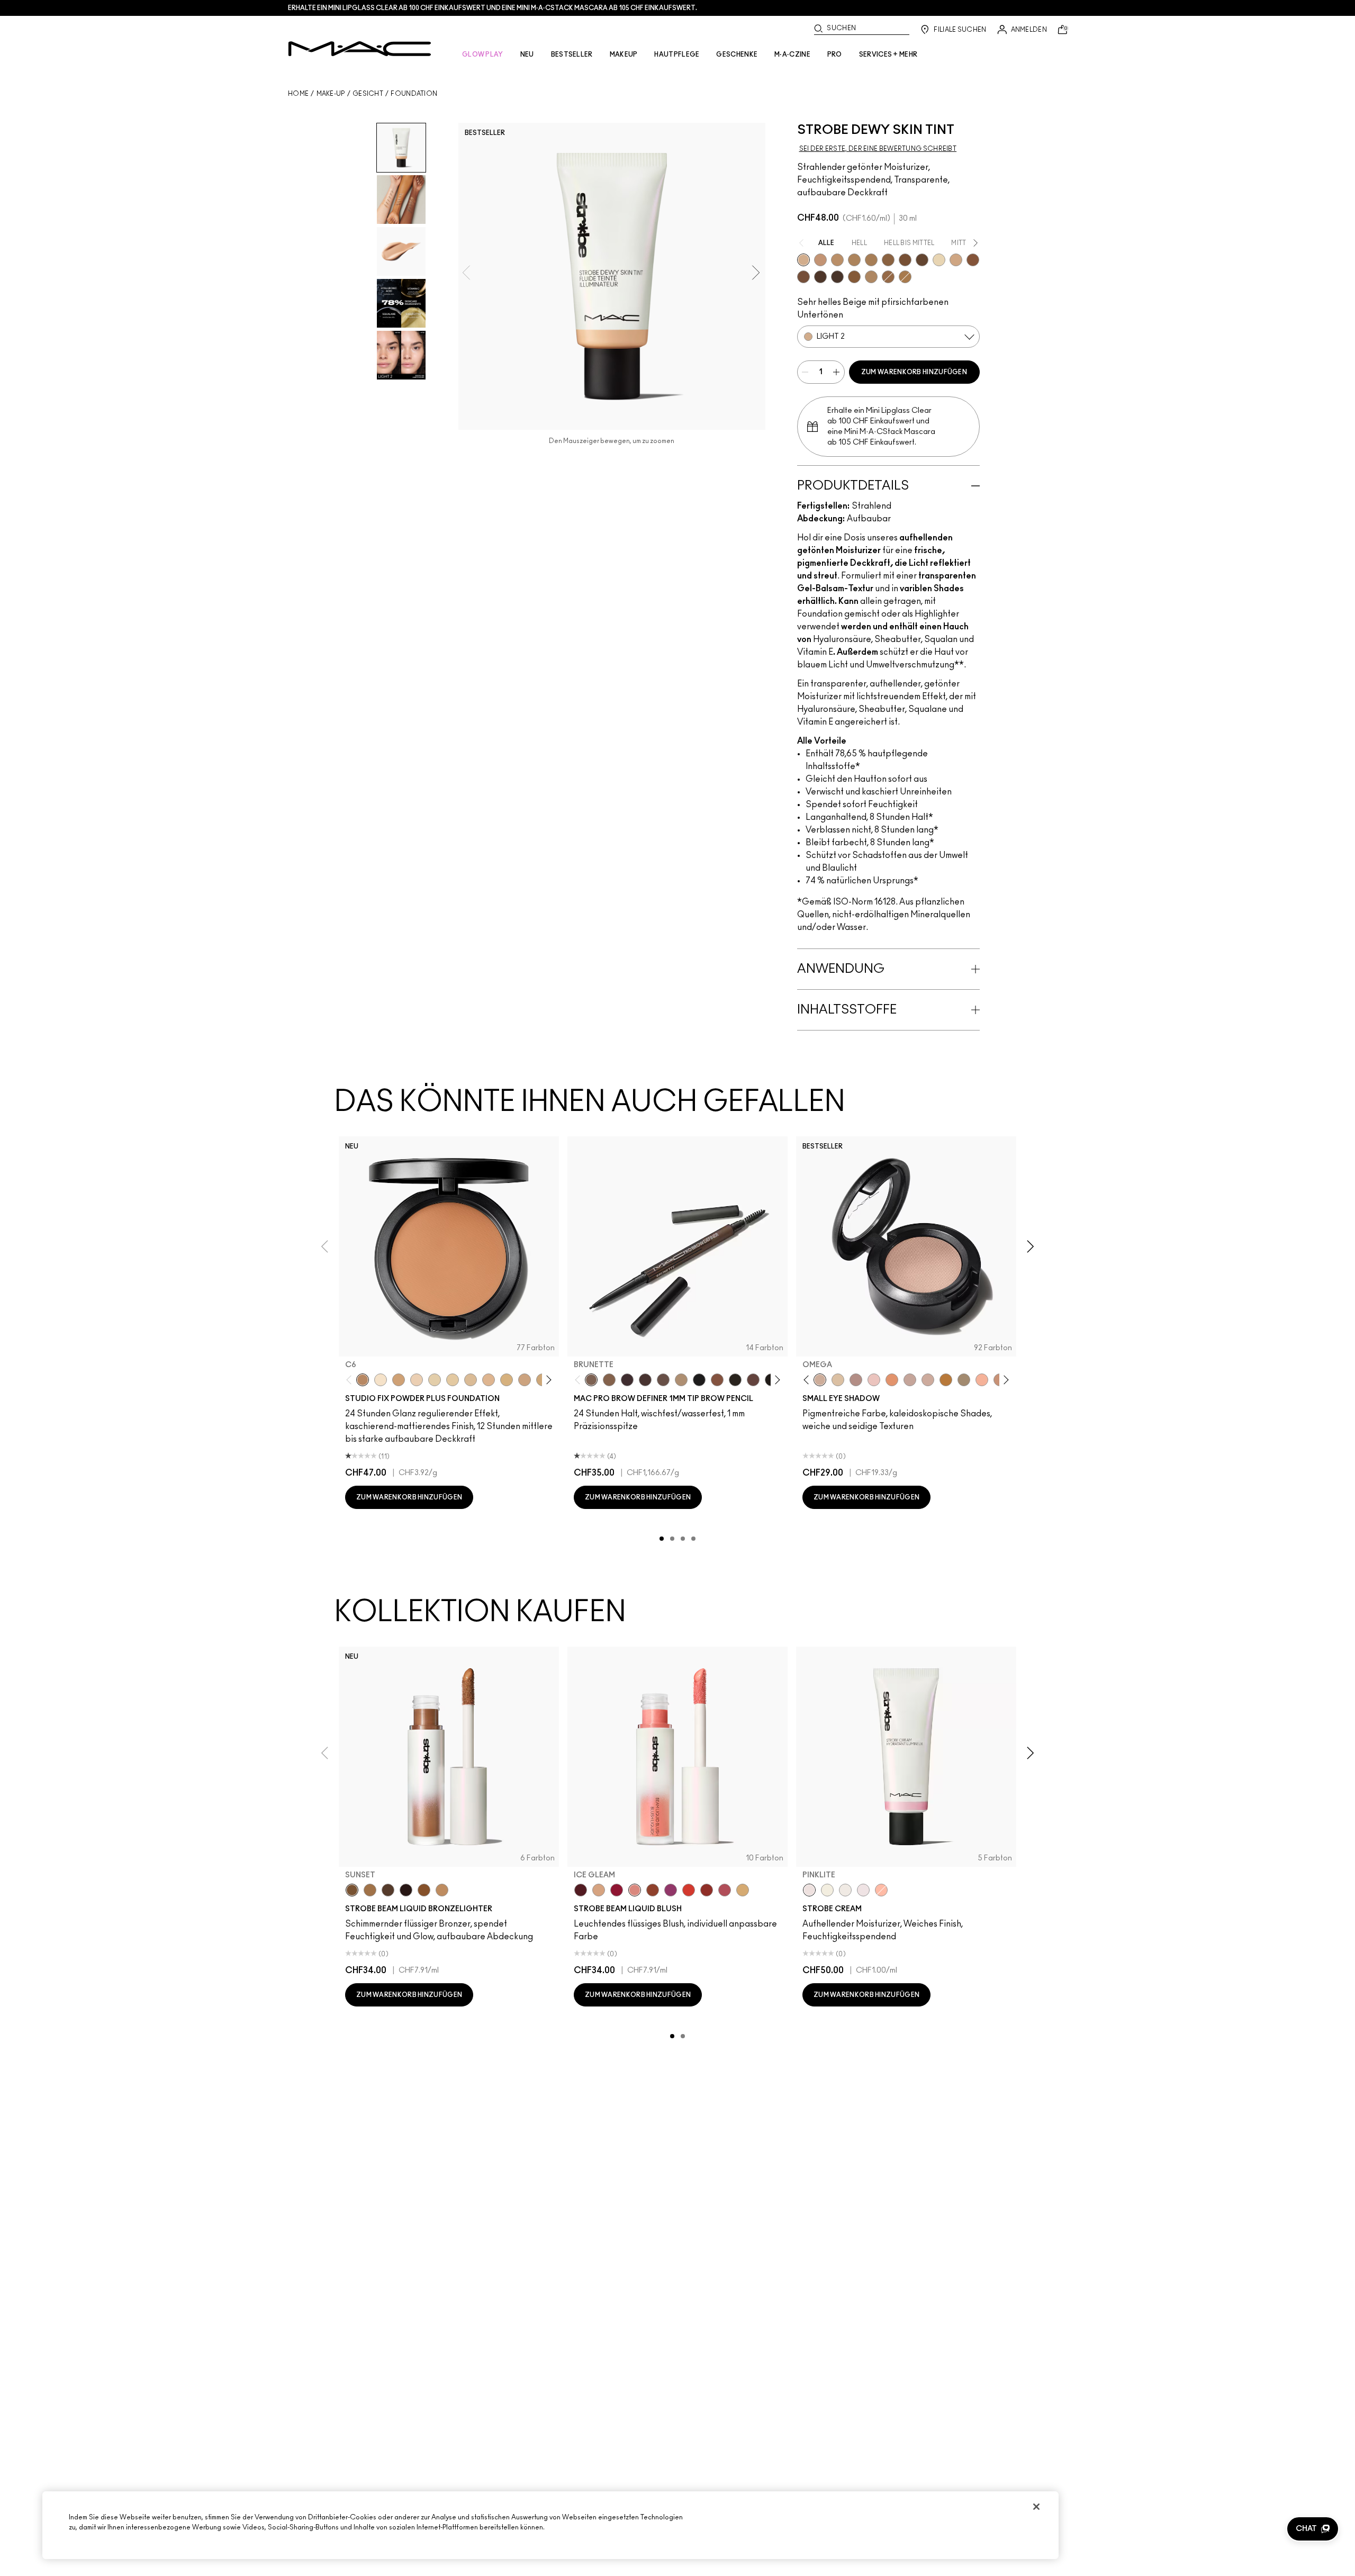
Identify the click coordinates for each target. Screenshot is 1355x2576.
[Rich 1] (803, 277)
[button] (1313, 2529)
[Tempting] (964, 1380)
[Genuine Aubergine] (627, 1380)
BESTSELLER (572, 55)
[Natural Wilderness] (946, 1380)
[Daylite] (388, 1890)
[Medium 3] (871, 277)
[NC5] (381, 1380)
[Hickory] (645, 1380)
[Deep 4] (905, 260)
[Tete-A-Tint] (982, 1380)
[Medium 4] (871, 260)
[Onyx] (699, 1380)
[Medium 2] (854, 260)
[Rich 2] (922, 260)
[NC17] (507, 1380)
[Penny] (717, 1380)
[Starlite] (599, 1890)
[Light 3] (956, 260)
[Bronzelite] (845, 1890)
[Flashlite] (370, 1890)
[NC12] (435, 1380)
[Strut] (753, 1380)
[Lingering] (663, 1380)
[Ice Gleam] (635, 1890)
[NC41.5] (399, 1380)
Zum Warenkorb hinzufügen (914, 372)
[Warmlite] (424, 1890)
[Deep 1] (854, 277)
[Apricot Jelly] (689, 1890)
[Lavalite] (653, 1890)
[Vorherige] (351, 1380)
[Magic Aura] (671, 1890)
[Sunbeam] (406, 1890)
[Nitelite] (725, 1890)
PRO (835, 55)
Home (298, 94)
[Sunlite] (442, 1890)
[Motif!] (892, 1380)
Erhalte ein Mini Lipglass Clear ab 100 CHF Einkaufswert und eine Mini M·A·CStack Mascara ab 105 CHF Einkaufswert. (493, 8)
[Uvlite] (863, 1890)
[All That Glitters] (856, 1380)
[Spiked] (735, 1380)
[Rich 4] (837, 277)
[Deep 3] (973, 260)
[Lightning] (743, 1890)
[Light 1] (939, 260)
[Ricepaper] (838, 1380)
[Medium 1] (837, 260)
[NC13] (453, 1380)
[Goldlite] (827, 1890)
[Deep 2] (888, 260)
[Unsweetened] (707, 1890)
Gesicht (368, 94)
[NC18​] (525, 1380)
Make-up (331, 94)
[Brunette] (591, 1380)
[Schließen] (1036, 2507)
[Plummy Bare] (581, 1890)
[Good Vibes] (617, 1890)
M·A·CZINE (792, 55)
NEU (527, 55)
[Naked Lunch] (910, 1380)
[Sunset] (352, 1890)
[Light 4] (820, 260)
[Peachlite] (881, 1890)
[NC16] (489, 1380)
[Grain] (874, 1380)
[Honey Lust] (928, 1380)
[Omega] (681, 1380)
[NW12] (417, 1380)
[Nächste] (547, 1380)
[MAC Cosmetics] (360, 49)
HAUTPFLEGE (677, 55)
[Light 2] (803, 260)
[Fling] (609, 1380)
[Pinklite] (809, 1890)
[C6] (363, 1380)
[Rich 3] (820, 277)
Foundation (414, 94)
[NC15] (471, 1380)
